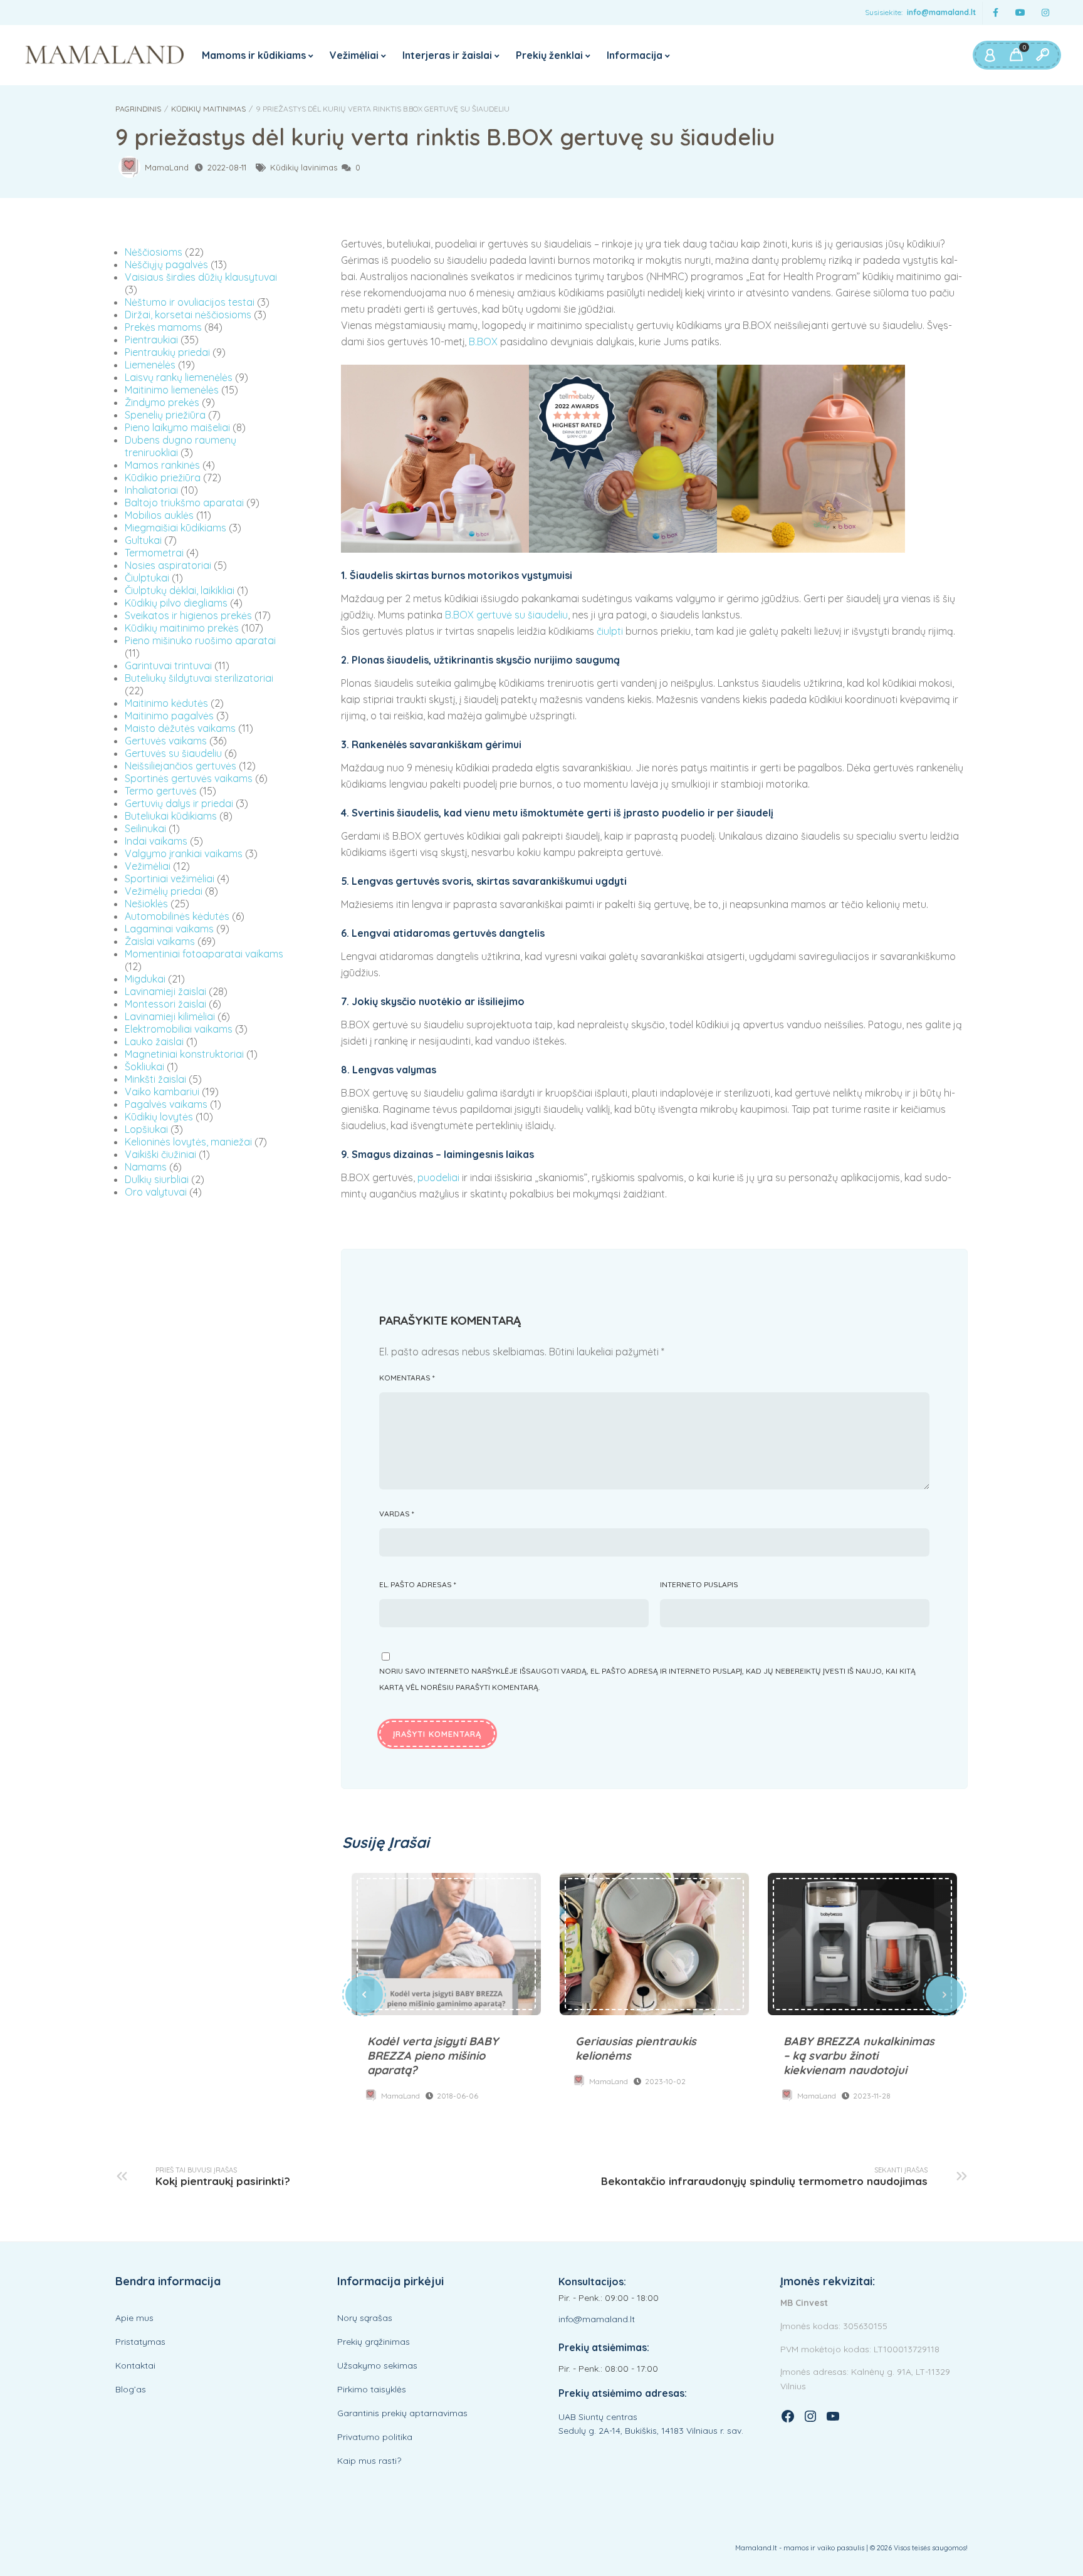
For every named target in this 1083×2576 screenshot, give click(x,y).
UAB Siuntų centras (598, 2417)
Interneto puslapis (699, 1584)
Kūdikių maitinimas (208, 109)
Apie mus (134, 2318)
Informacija (635, 55)
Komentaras (407, 1378)
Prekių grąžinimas (374, 2342)
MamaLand (167, 167)
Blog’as (131, 2389)
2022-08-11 (227, 167)
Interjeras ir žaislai (447, 55)
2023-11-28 (872, 2096)
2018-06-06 (458, 2096)
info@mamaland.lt (941, 12)
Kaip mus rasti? (369, 2461)
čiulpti (610, 631)
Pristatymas (140, 2342)
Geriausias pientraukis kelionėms (654, 1944)
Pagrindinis (138, 109)
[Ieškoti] (1042, 55)
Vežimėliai (354, 55)
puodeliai (438, 1177)
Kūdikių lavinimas (304, 167)
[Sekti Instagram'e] (1045, 13)
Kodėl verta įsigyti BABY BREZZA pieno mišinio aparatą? (446, 1944)
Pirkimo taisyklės (372, 2389)
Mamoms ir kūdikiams (254, 55)
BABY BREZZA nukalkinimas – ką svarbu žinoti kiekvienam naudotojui (862, 1944)
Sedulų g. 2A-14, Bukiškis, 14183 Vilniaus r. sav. (651, 2431)
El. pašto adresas (418, 1584)
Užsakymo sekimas (377, 2365)
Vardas (397, 1514)
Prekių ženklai (549, 55)
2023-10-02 (665, 2081)
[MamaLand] (105, 55)
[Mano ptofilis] (990, 55)
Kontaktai (135, 2365)
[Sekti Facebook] (995, 13)
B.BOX (483, 342)
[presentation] (364, 1995)
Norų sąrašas (365, 2318)
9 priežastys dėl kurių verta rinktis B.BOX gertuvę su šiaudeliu (445, 137)
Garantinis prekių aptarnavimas (402, 2413)
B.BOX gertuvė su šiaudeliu (506, 615)
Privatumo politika (375, 2437)
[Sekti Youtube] (1020, 13)
